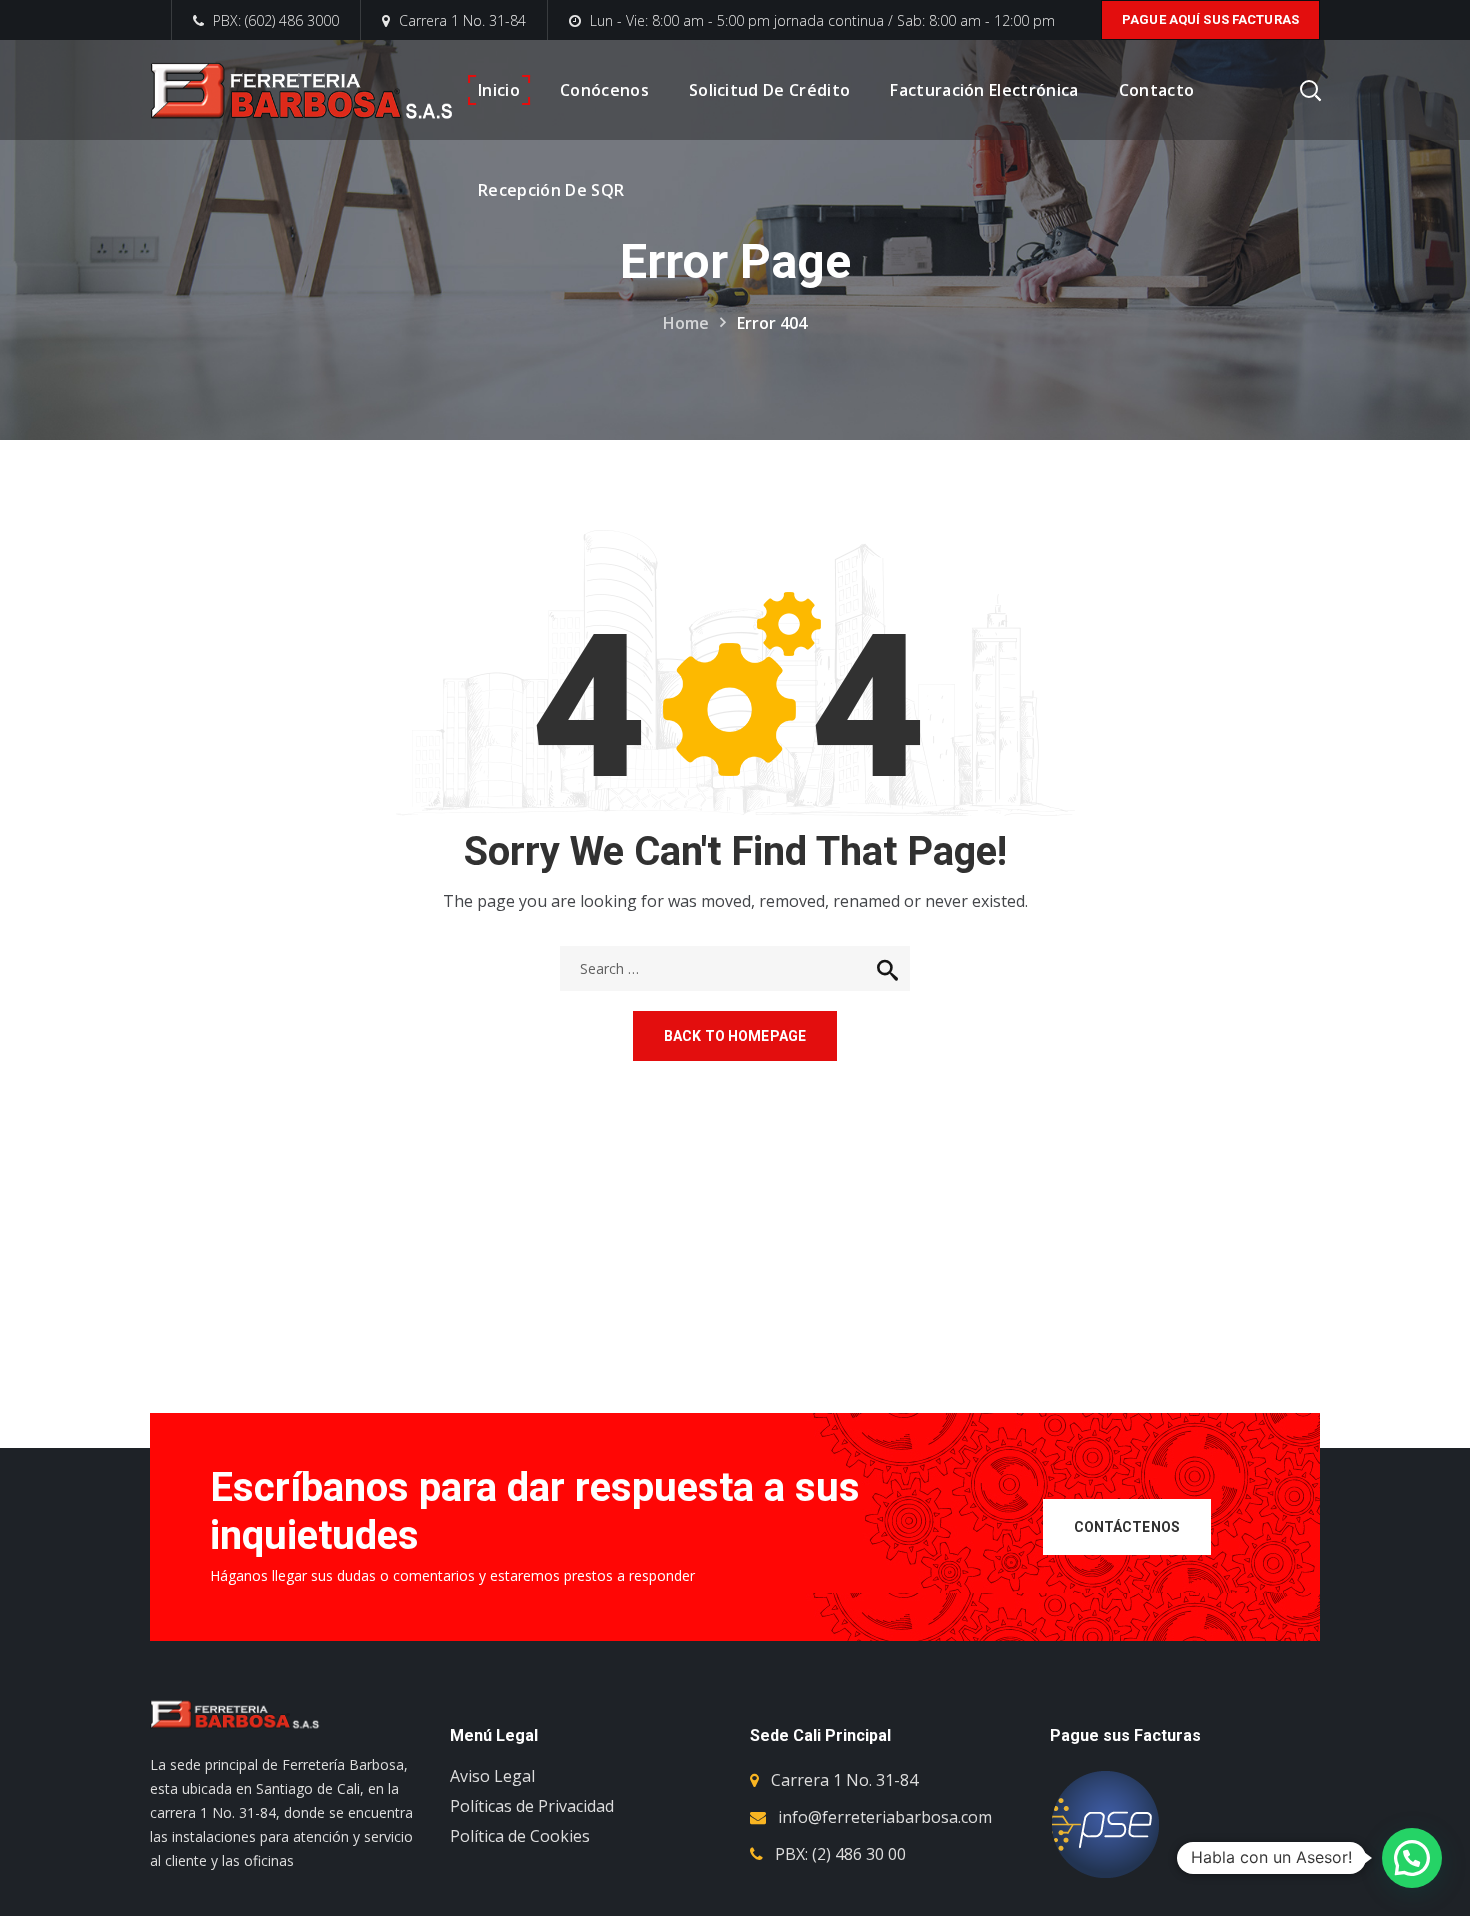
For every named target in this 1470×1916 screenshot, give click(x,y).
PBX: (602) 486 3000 (274, 20)
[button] (1412, 1858)
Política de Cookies (520, 1836)
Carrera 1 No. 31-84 (462, 20)
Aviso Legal (492, 1776)
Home (686, 323)
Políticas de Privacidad (532, 1806)
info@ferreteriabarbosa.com (885, 1817)
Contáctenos (1127, 1527)
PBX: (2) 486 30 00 (840, 1854)
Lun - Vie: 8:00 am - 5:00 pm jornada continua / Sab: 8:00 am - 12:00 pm (822, 20)
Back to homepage (735, 1036)
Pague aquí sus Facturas (1210, 19)
